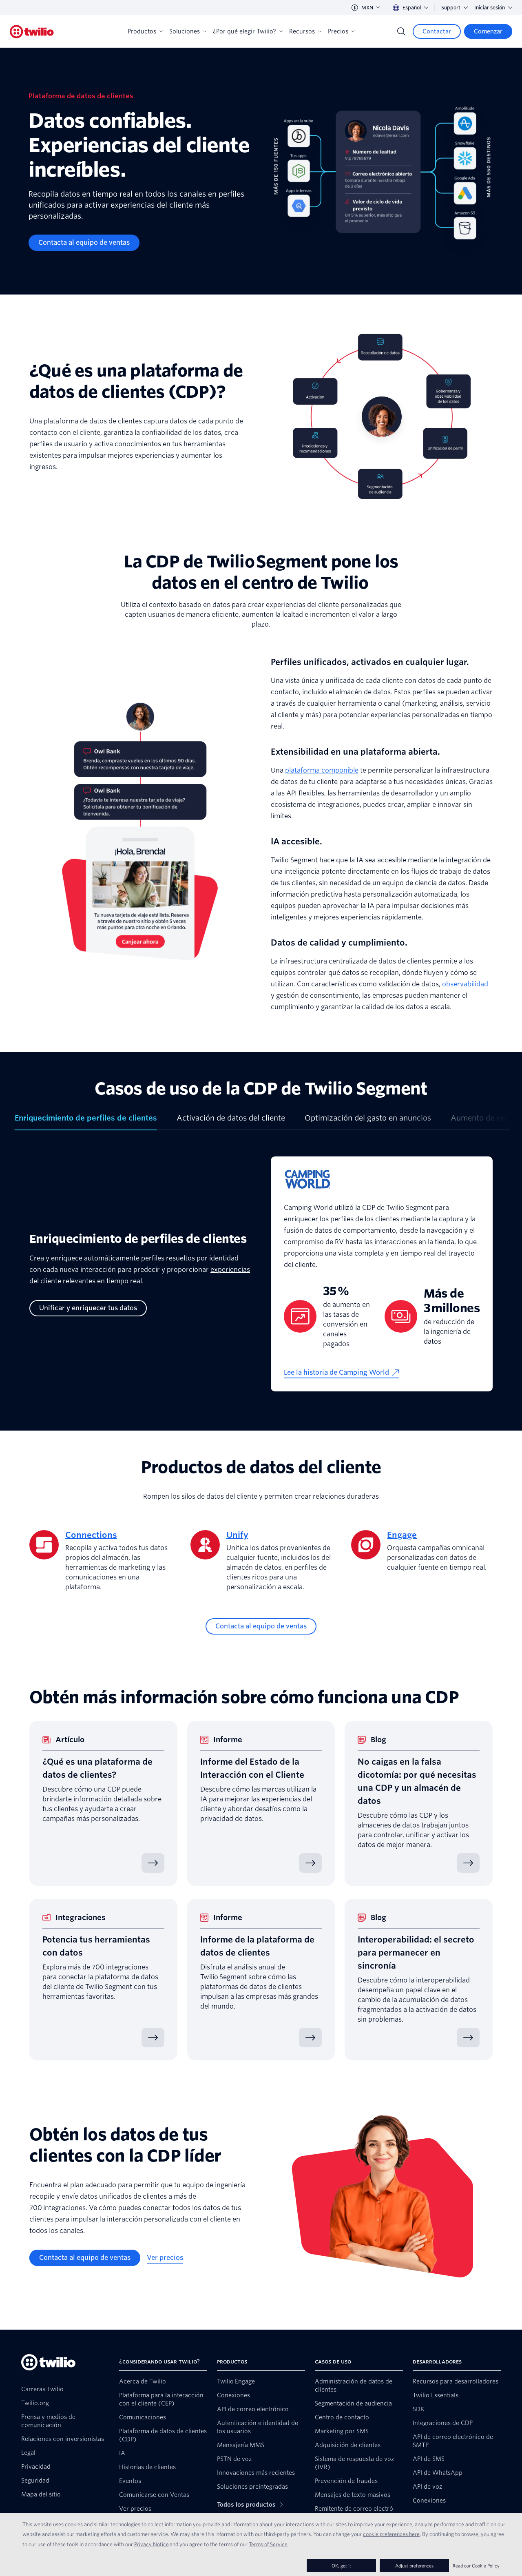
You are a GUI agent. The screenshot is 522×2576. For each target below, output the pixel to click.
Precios (338, 31)
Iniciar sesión (490, 8)
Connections (91, 1535)
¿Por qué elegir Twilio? (244, 31)
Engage (402, 1535)
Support (451, 8)
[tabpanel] (261, 1280)
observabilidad (465, 984)
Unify (237, 1535)
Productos (142, 31)
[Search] (401, 31)
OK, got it (341, 2566)
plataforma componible (322, 770)
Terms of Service (268, 2544)
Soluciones (185, 31)
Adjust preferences (414, 2566)
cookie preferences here (391, 2534)
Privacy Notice (152, 2544)
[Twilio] (32, 32)
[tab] (86, 1121)
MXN (367, 8)
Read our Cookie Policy (476, 2566)
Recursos (302, 31)
